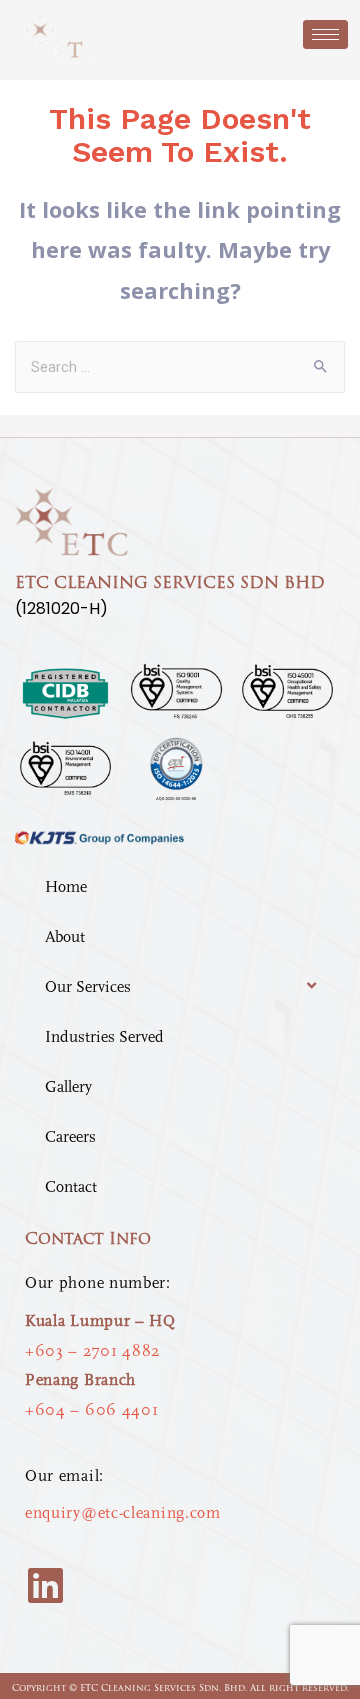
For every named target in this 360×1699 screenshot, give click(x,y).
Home (66, 887)
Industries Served (104, 1037)
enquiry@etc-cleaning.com (123, 1513)
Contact (71, 1187)
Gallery (68, 1087)
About (65, 937)
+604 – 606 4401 (92, 1410)
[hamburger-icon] (325, 34)
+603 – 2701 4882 (92, 1351)
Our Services (88, 987)
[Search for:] (180, 366)
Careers (70, 1137)
